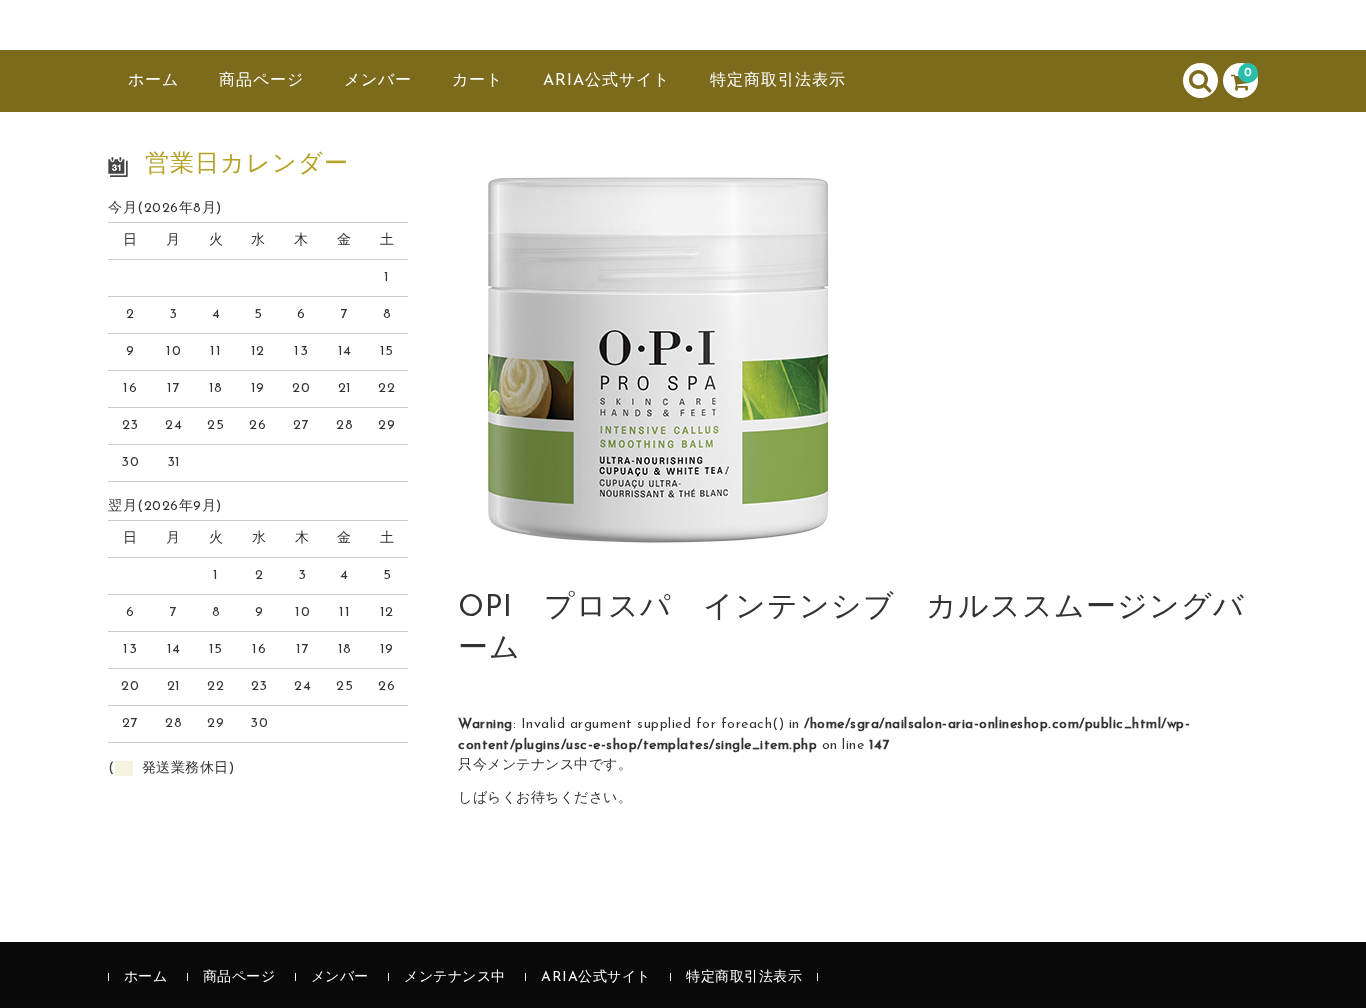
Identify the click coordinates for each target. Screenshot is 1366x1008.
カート (477, 81)
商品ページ (261, 81)
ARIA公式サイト (606, 81)
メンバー (378, 81)
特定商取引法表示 (778, 81)
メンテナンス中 (455, 977)
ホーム (153, 81)
